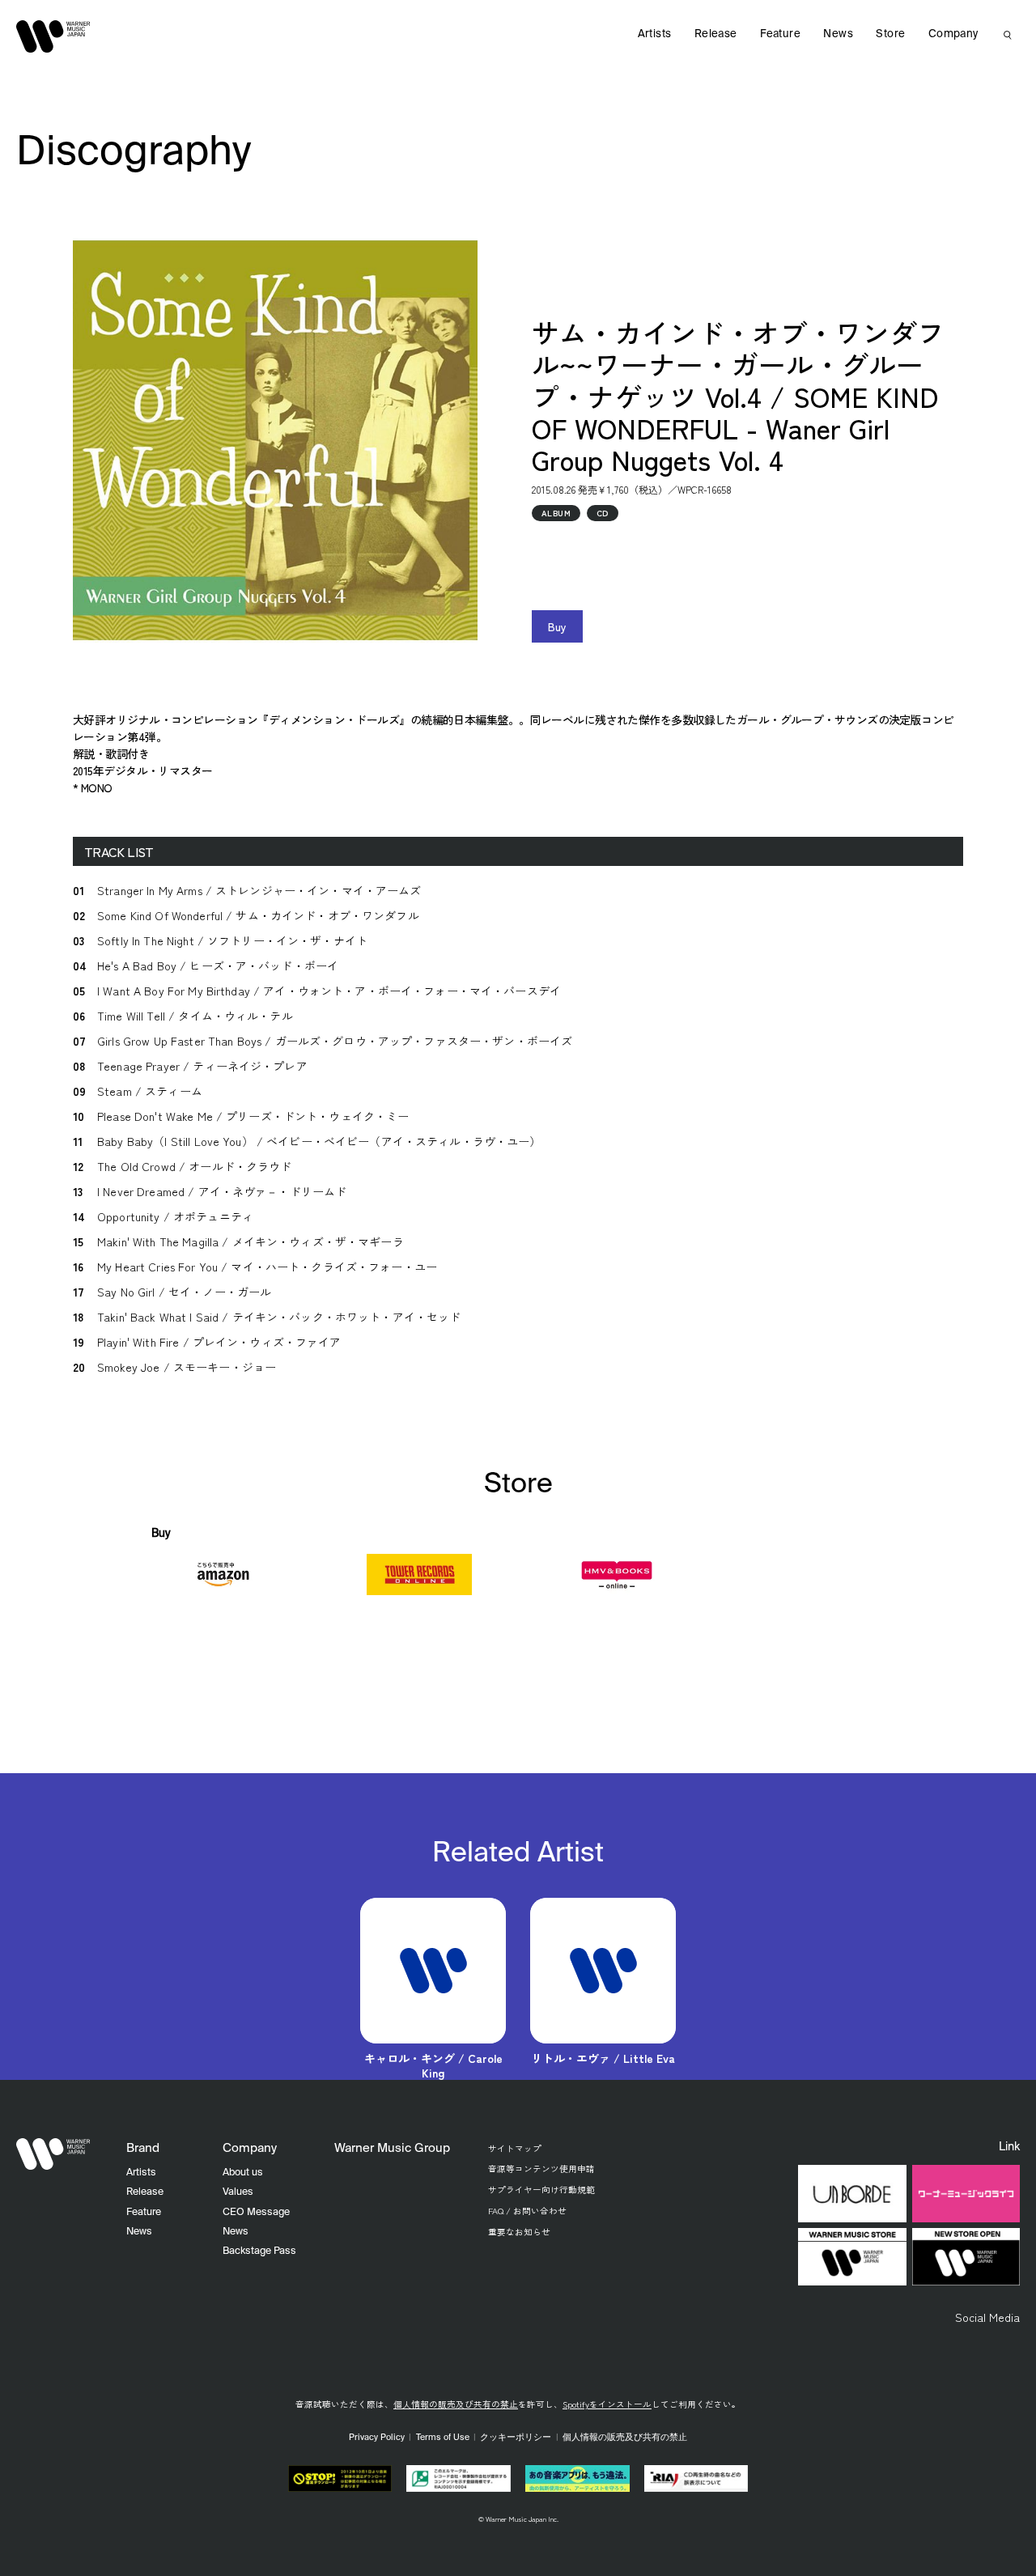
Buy (557, 626)
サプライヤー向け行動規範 (541, 2190)
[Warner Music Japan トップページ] (53, 36)
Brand (143, 2148)
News (838, 34)
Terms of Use (443, 2438)
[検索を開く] (1008, 35)
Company (953, 34)
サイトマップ (515, 2148)
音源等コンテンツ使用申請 (541, 2169)
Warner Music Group (392, 2148)
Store (890, 34)
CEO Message (256, 2212)
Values (238, 2192)
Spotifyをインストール (607, 2404)
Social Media (987, 2317)
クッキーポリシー (516, 2438)
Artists (655, 34)
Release (716, 34)
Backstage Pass (259, 2251)
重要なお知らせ (519, 2232)
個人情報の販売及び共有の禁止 (456, 2404)
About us (243, 2173)
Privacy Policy (377, 2438)
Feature (780, 34)
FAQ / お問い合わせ (527, 2211)
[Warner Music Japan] (53, 2154)
